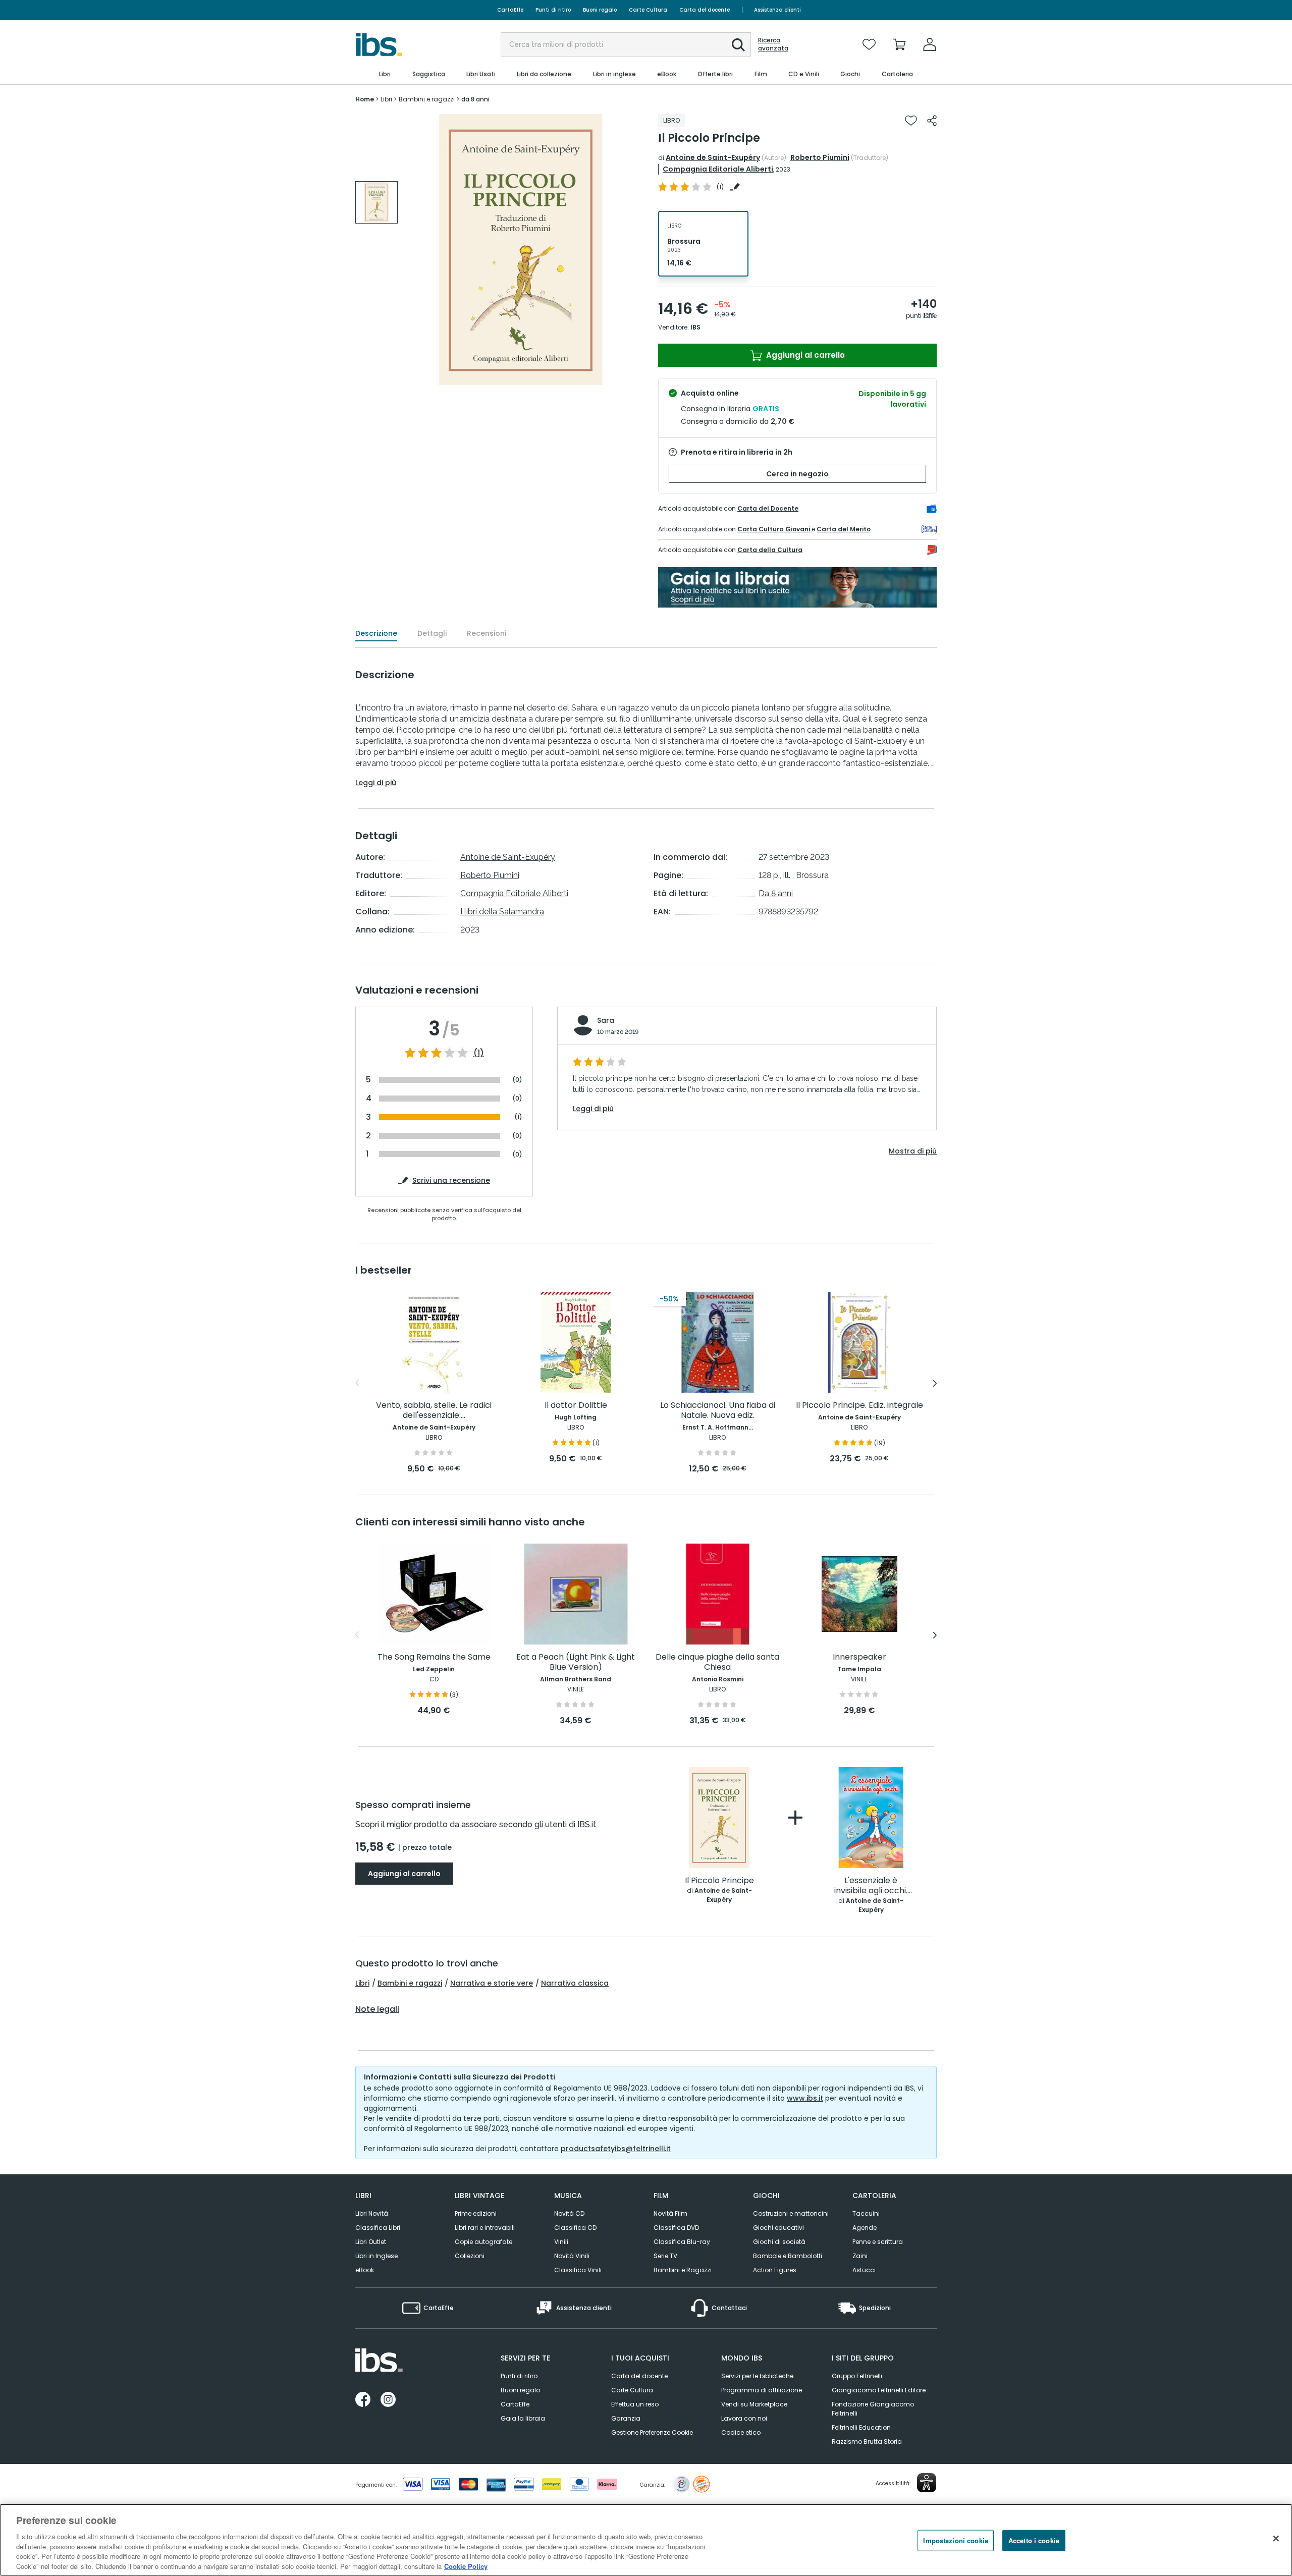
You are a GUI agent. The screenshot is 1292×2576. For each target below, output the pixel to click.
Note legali (377, 2009)
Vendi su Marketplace (754, 2404)
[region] (646, 2540)
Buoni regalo (600, 10)
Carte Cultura (648, 10)
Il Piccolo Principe (719, 1881)
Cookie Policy (466, 2566)
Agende (865, 2228)
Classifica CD (575, 2228)
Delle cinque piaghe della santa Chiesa (717, 1662)
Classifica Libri (378, 2228)
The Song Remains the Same (434, 1657)
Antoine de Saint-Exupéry (713, 157)
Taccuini (866, 2213)
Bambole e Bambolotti (788, 2256)
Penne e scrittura (878, 2242)
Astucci (864, 2270)
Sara (606, 1020)
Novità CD (569, 2213)
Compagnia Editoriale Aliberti (718, 169)
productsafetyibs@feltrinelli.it (616, 2149)
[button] (738, 45)
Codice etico (741, 2432)
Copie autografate (483, 2242)
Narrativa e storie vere (492, 1983)
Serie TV (665, 2256)
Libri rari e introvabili (485, 2228)
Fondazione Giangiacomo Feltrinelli (873, 2409)
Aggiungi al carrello (804, 355)
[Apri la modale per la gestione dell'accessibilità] (927, 2483)
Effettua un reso (635, 2404)
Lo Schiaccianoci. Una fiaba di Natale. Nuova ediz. (718, 1411)
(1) (479, 1053)
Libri (362, 1983)
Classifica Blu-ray (682, 2242)
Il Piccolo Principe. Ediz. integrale (859, 1406)
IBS (695, 327)
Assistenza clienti (777, 10)
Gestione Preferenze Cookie (652, 2432)
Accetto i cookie (1034, 2540)
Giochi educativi (778, 2228)
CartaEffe (510, 10)
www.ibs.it (805, 2098)
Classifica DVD (676, 2228)
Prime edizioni (476, 2213)
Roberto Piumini (820, 157)
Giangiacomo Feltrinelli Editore (879, 2390)
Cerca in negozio (797, 474)
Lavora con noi (744, 2418)
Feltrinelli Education (861, 2427)
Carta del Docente (768, 508)
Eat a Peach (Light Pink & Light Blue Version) (576, 1662)
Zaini (860, 2256)
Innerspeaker (859, 1657)
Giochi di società (779, 2242)
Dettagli (432, 633)
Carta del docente (705, 10)
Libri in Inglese (376, 2256)
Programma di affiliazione (762, 2390)
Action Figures (775, 2270)
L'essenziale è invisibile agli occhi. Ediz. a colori (871, 1886)
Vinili (561, 2242)
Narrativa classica (575, 1983)
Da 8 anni (776, 893)
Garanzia (626, 2418)
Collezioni (470, 2256)
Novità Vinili (572, 2256)
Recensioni (487, 633)
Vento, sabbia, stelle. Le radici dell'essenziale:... (434, 1411)
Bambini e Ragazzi (683, 2270)
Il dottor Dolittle (576, 1406)
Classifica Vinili (578, 2270)
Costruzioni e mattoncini (791, 2213)
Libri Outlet (371, 2242)
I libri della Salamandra (502, 912)
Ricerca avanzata (773, 44)
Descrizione (376, 633)
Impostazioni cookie (955, 2540)
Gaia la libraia (523, 2418)
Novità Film (670, 2213)
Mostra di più (913, 1151)
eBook (365, 2270)
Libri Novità (372, 2213)
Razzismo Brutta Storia (867, 2442)
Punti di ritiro (553, 10)
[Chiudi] (1276, 2539)
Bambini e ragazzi (410, 1983)
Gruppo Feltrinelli (857, 2376)
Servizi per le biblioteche (757, 2376)
